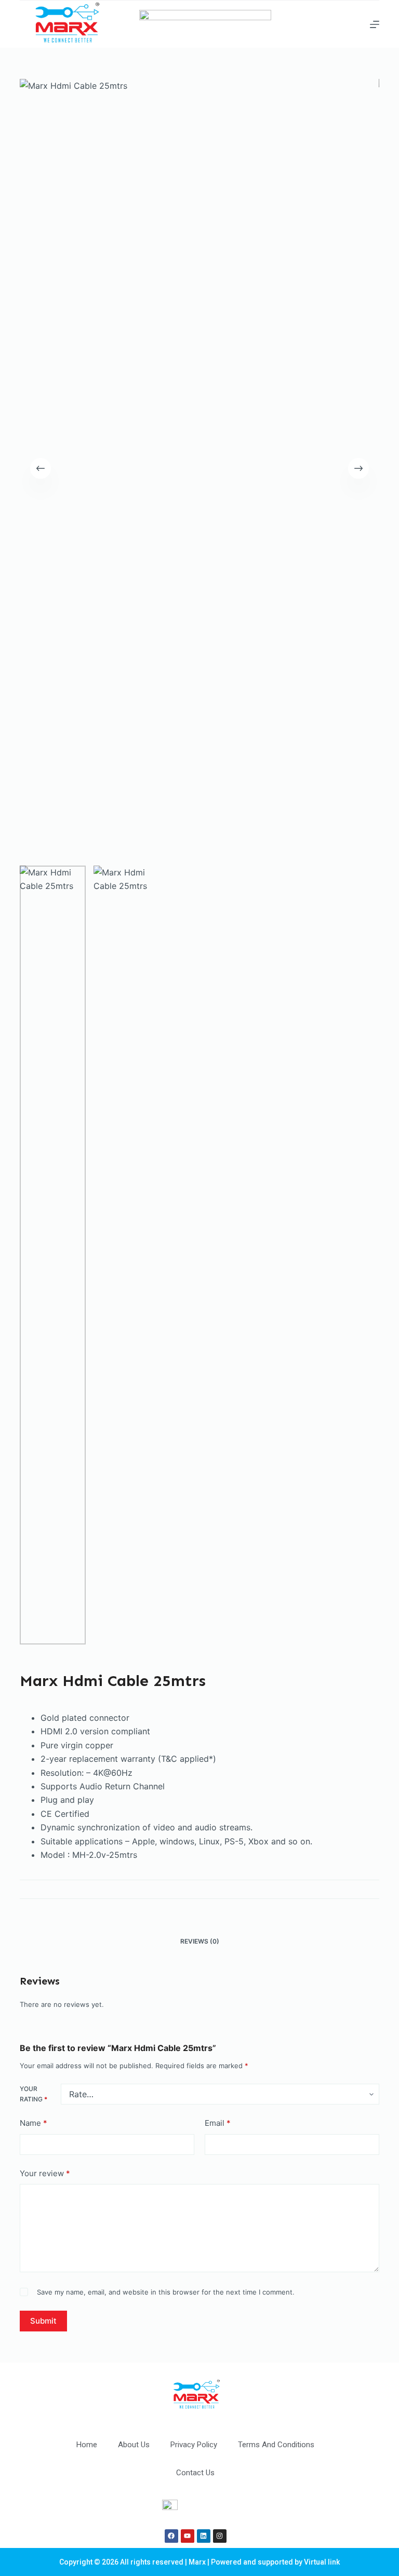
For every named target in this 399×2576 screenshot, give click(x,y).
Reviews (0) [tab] (200, 1941)
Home (87, 2445)
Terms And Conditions (276, 2445)
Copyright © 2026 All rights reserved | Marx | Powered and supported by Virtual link (199, 2562)
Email (218, 2123)
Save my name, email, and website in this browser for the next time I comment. (166, 2292)
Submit (43, 2321)
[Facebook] (171, 2536)
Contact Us (195, 2473)
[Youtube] (188, 2536)
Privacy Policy (194, 2445)
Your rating (34, 2094)
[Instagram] (220, 2536)
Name (34, 2123)
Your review (45, 2173)
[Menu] (375, 24)
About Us (134, 2445)
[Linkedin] (204, 2536)
